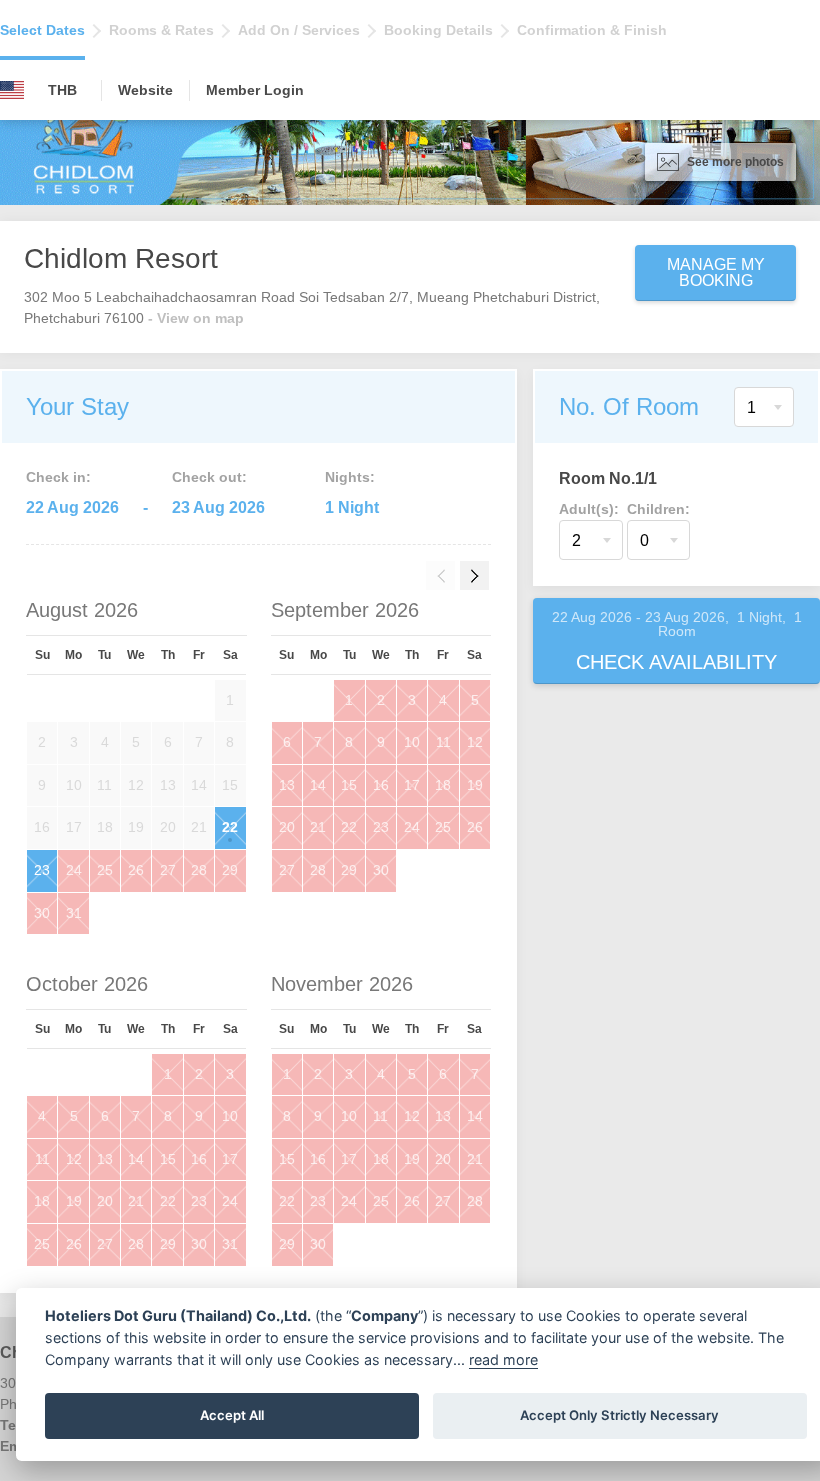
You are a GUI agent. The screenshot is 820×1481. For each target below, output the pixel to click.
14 (318, 785)
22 (230, 827)
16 (381, 785)
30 (42, 913)
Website (145, 90)
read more (503, 1359)
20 (287, 827)
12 (475, 742)
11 (443, 742)
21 (318, 827)
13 (287, 785)
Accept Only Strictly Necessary (619, 1415)
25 (105, 870)
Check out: (209, 477)
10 (412, 742)
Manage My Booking (716, 272)
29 (230, 870)
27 (168, 870)
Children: (658, 509)
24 (74, 870)
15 (349, 785)
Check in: (58, 477)
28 (199, 870)
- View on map (196, 318)
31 (74, 913)
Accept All (232, 1415)
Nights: (350, 477)
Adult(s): (589, 509)
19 (475, 785)
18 (443, 785)
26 (136, 870)
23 (42, 870)
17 (412, 785)
